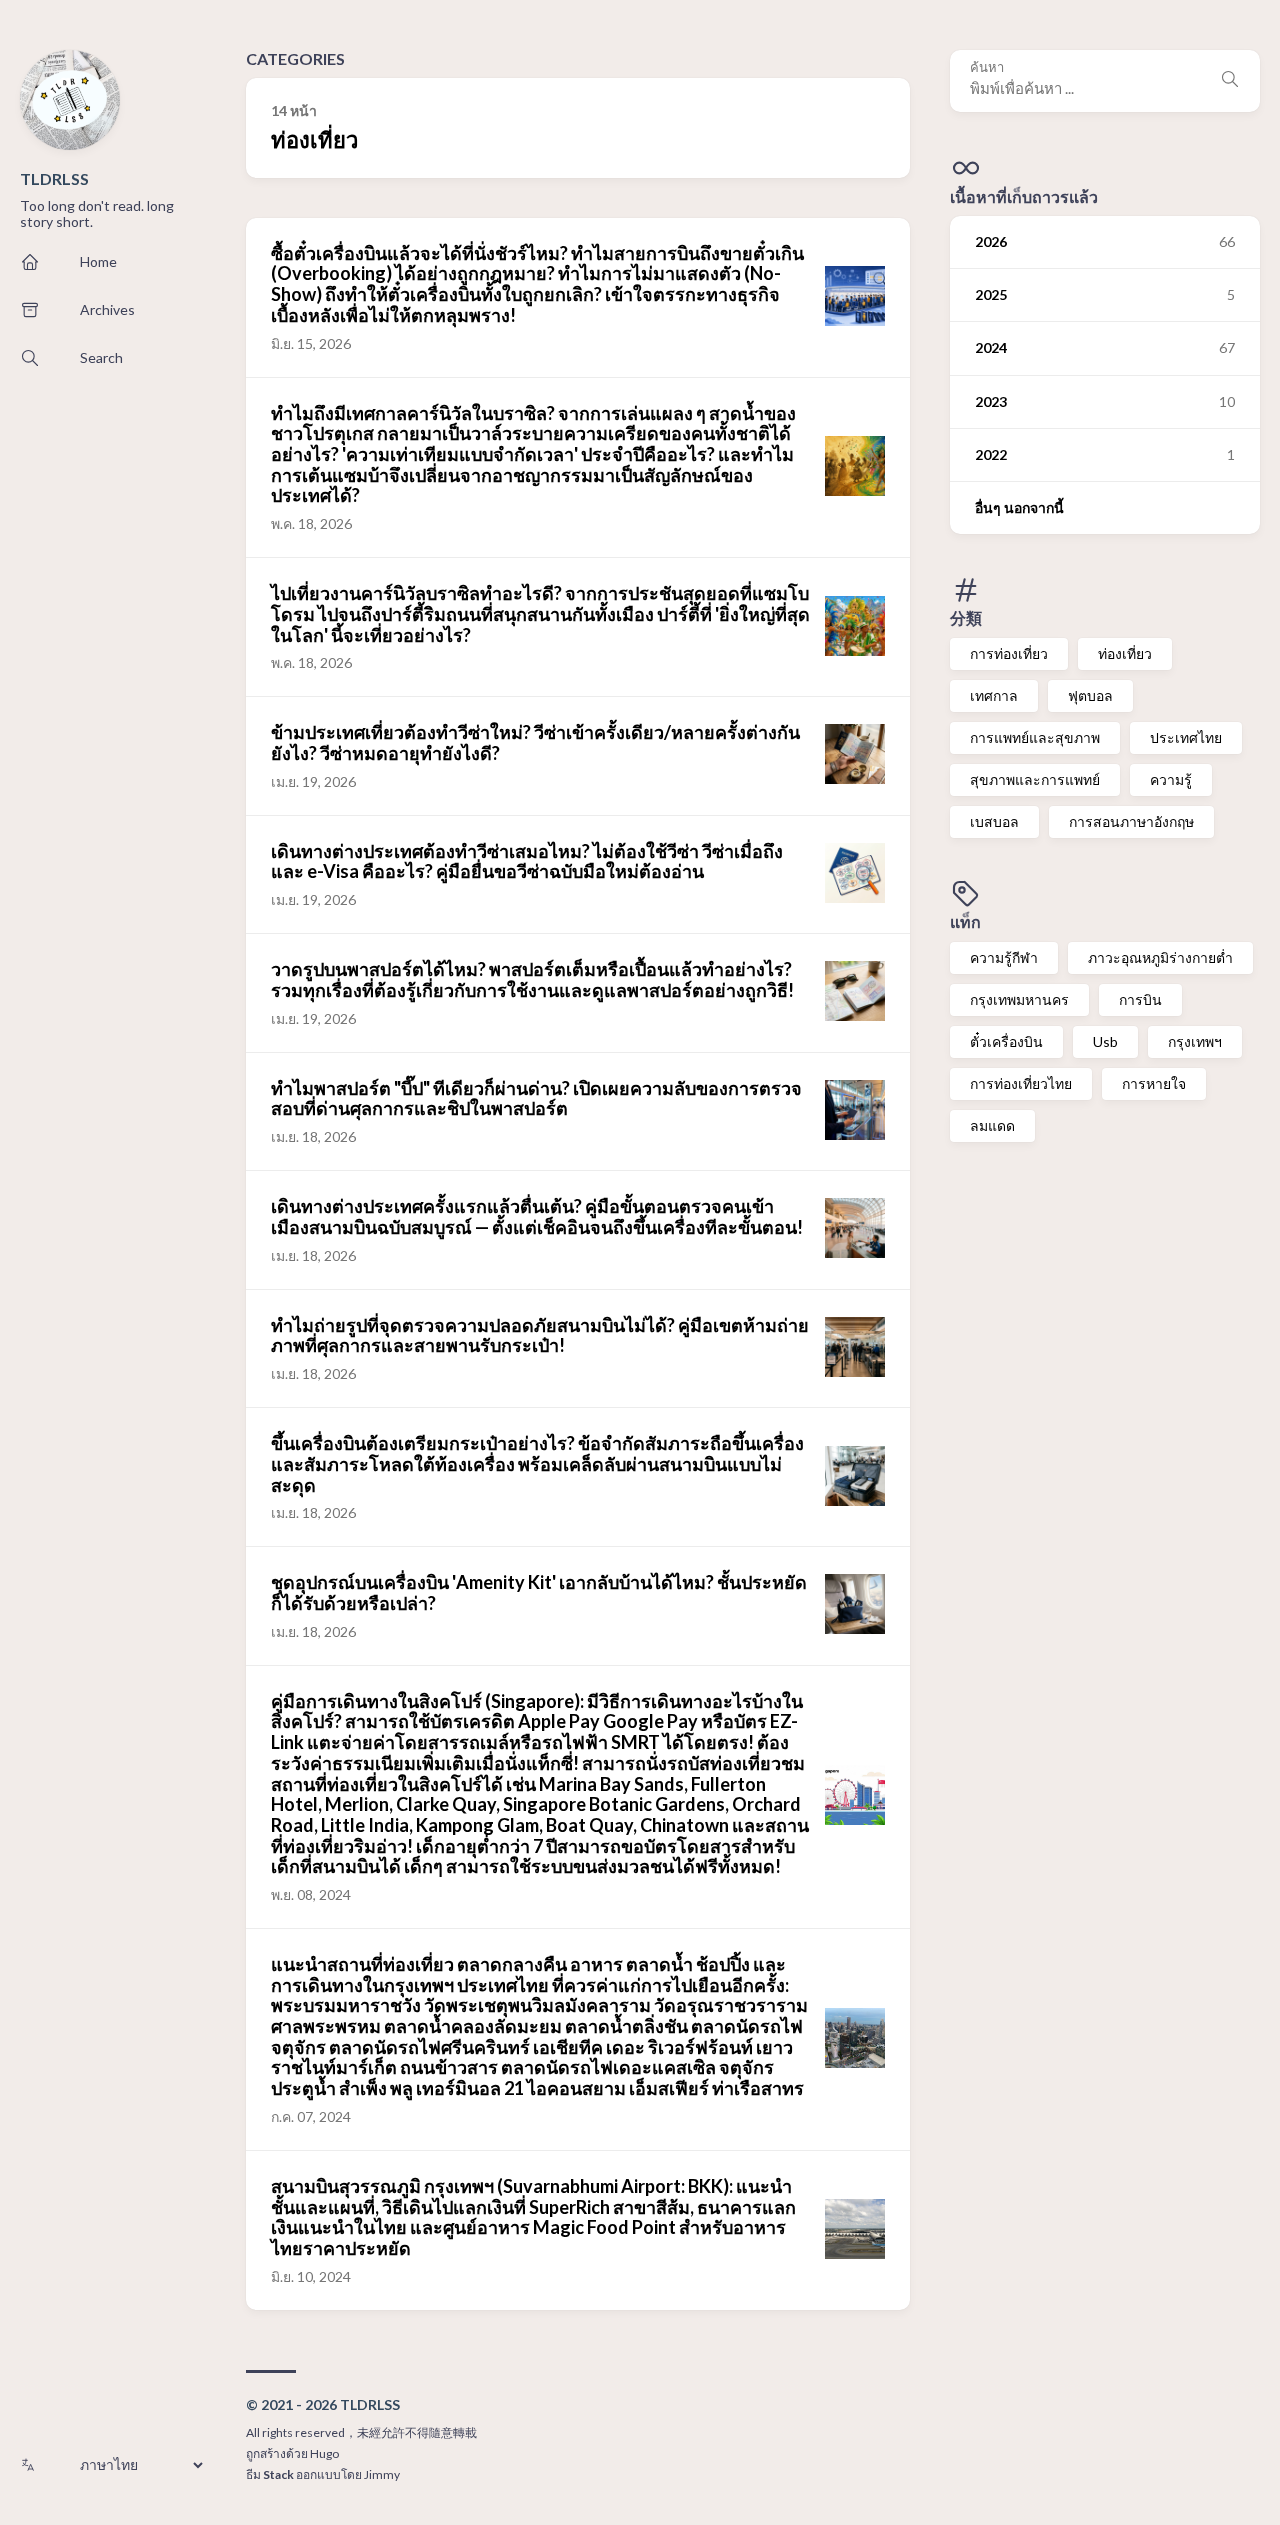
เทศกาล (994, 694)
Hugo (324, 2453)
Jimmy (382, 2474)
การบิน (1140, 999)
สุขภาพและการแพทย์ (1035, 779)
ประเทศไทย (1186, 737)
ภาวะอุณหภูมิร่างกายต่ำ (1160, 957)
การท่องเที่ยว (1009, 652)
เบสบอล (994, 821)
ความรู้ (1171, 779)
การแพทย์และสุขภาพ (1035, 737)
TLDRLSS (54, 178)
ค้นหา (987, 67)
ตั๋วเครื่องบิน (1006, 1041)
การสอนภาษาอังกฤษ (1131, 821)
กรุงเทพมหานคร (1019, 999)
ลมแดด (992, 1125)
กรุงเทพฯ (1195, 1041)
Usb (1105, 1041)
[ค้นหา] (1230, 81)
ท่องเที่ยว (1125, 652)
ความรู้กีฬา (1004, 957)
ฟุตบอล (1090, 694)
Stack (278, 2474)
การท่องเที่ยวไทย (1021, 1083)
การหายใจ (1154, 1083)
